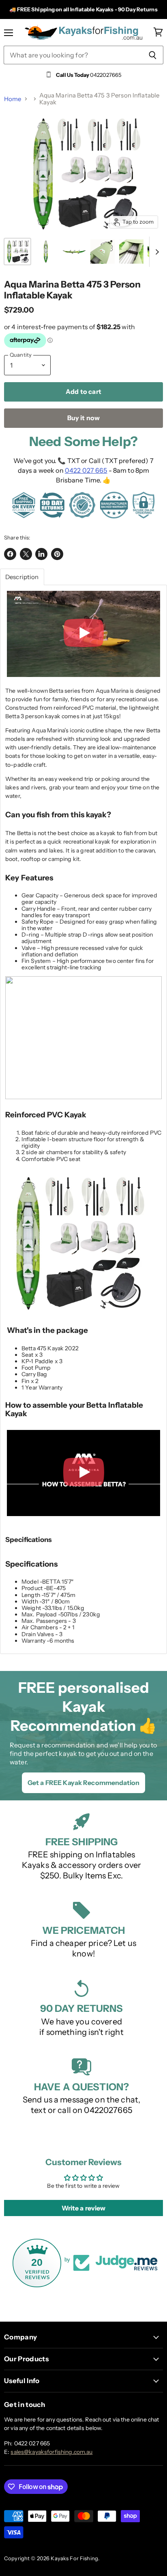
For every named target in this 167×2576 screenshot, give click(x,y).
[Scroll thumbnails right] (156, 252)
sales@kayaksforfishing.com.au (51, 2452)
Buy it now (84, 418)
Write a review (84, 2208)
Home (13, 99)
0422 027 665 (86, 470)
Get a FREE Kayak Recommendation (83, 1783)
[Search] (153, 55)
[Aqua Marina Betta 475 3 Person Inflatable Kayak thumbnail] (17, 252)
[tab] (22, 577)
